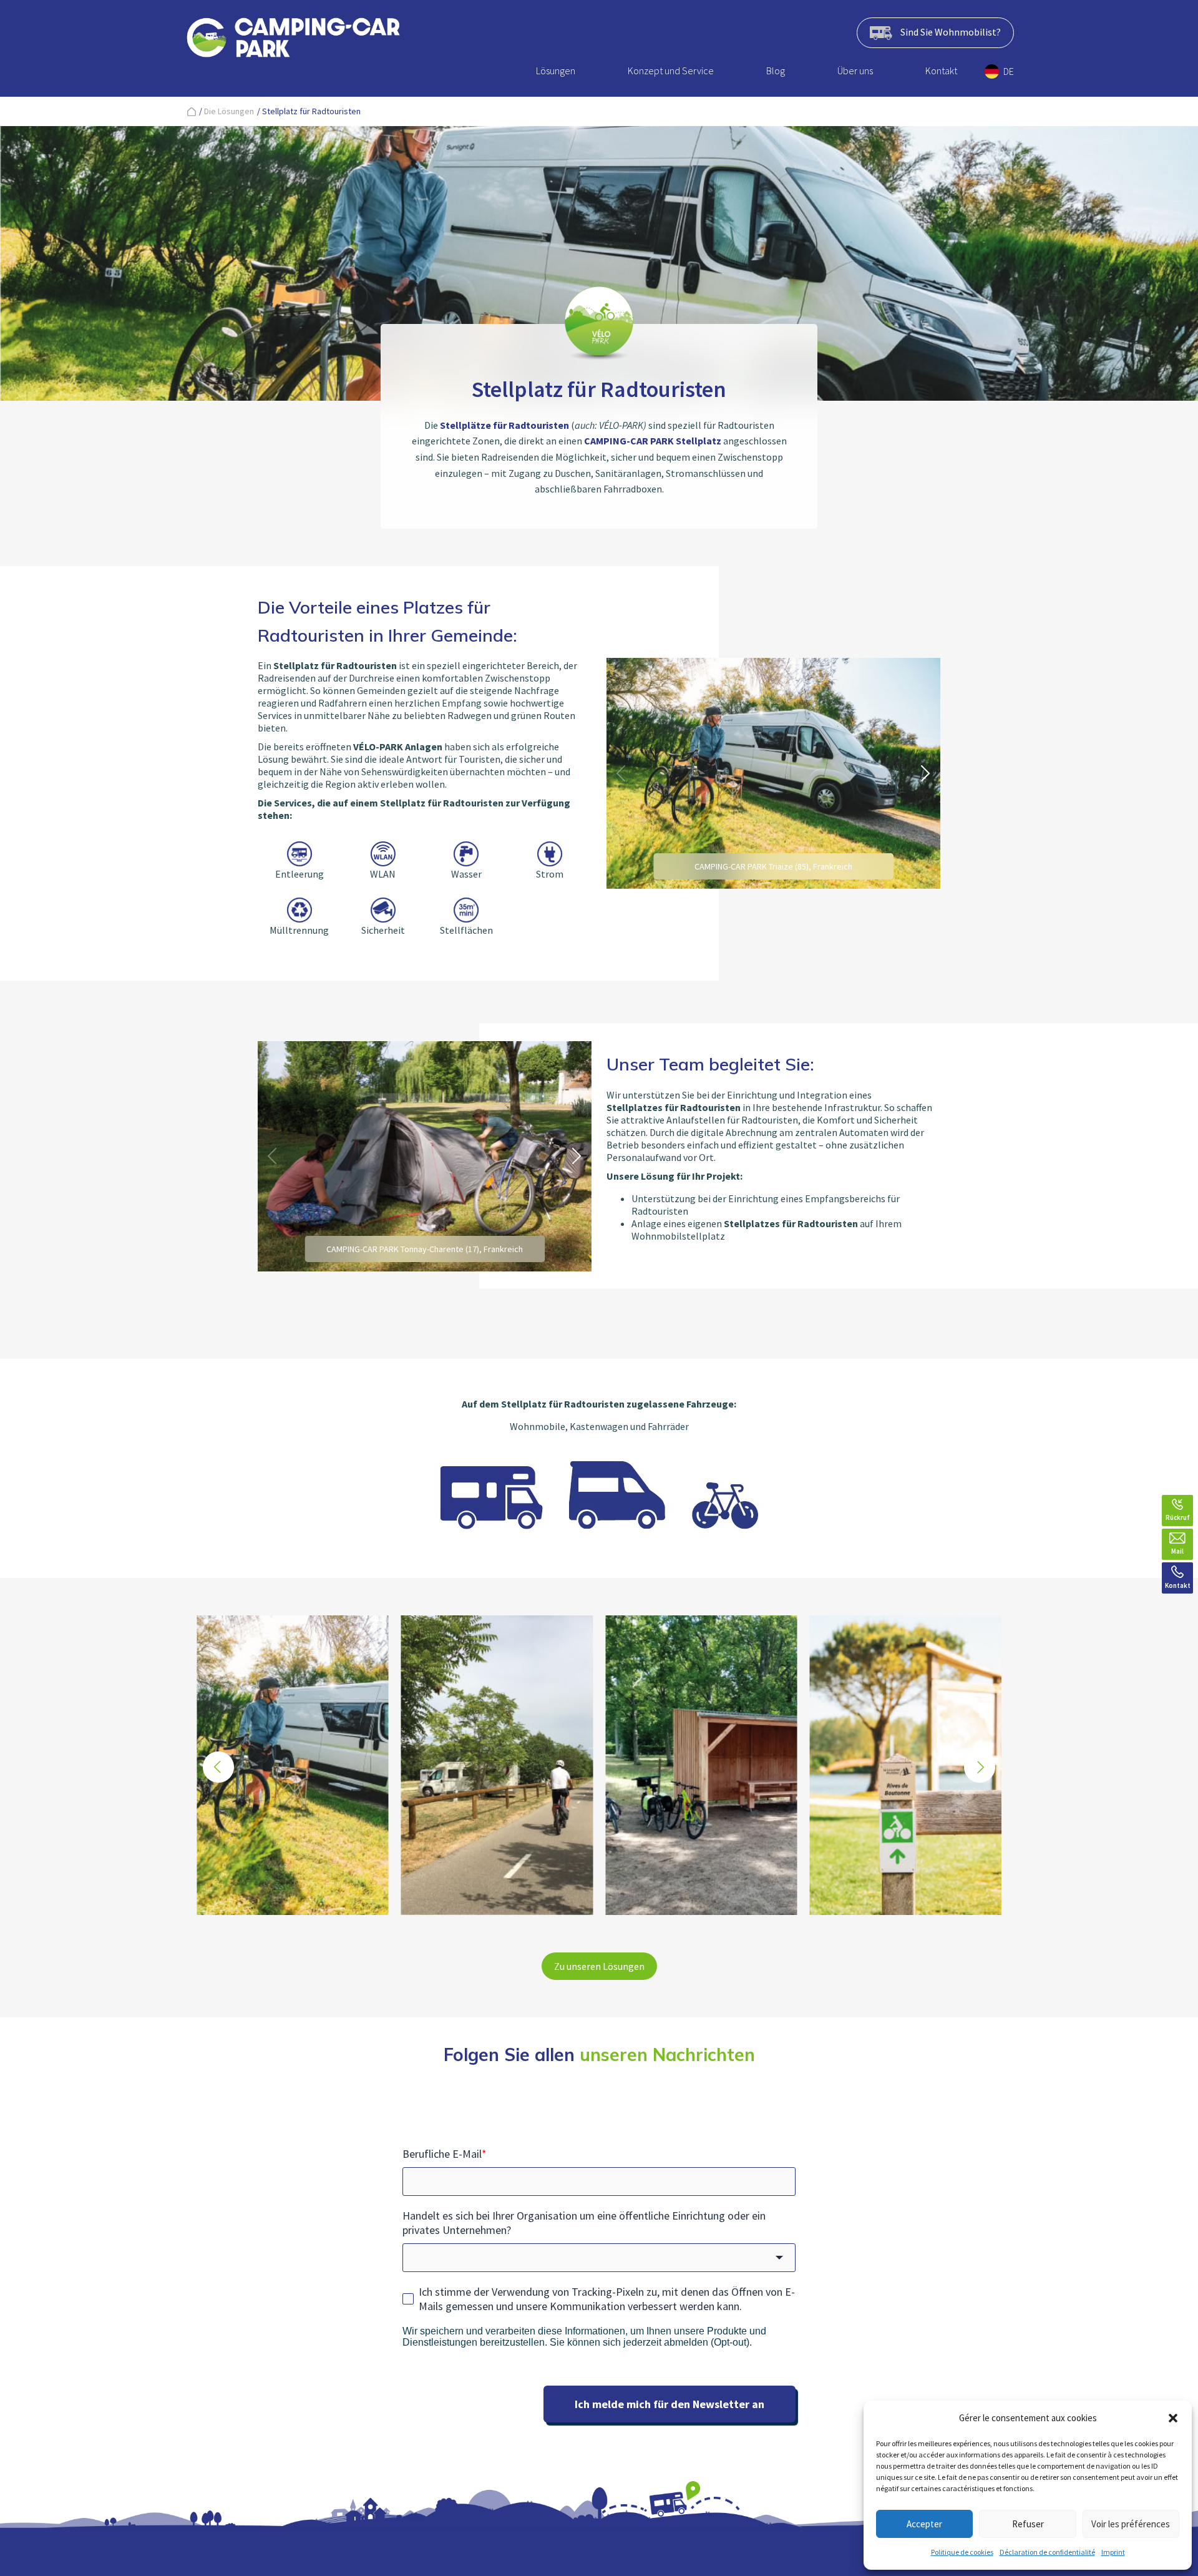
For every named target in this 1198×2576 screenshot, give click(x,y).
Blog (776, 71)
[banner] (293, 40)
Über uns (855, 71)
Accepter (924, 2524)
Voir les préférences (1131, 2524)
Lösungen (556, 71)
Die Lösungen (229, 111)
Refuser (1028, 2524)
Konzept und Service (671, 71)
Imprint (1113, 2552)
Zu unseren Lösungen (599, 1966)
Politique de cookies (962, 2552)
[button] (1173, 2418)
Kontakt (941, 71)
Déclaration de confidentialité (1047, 2552)
